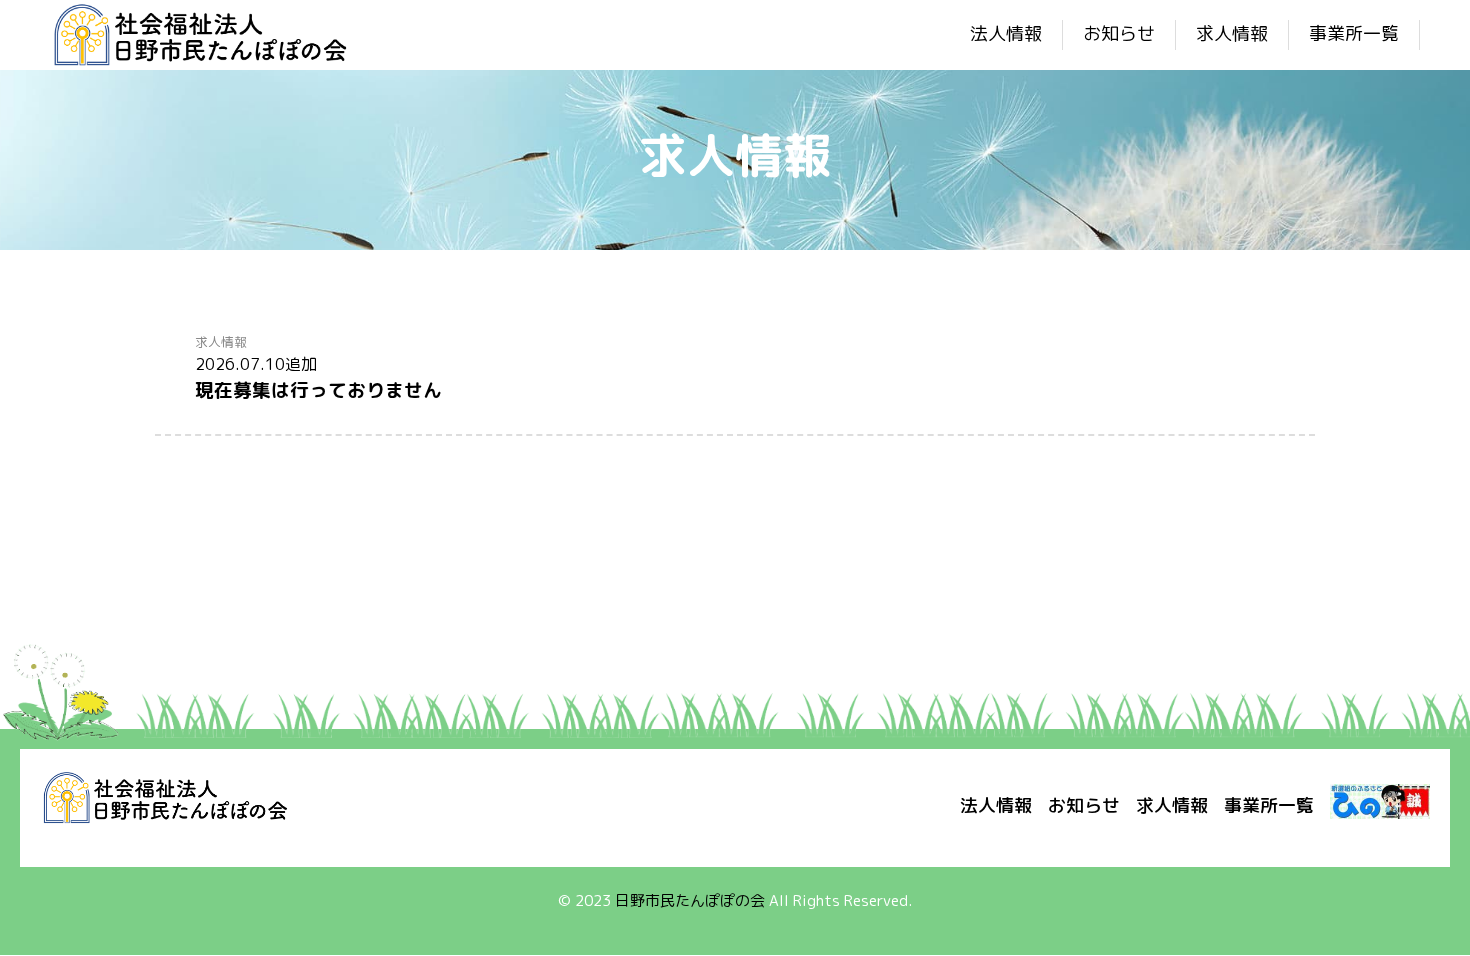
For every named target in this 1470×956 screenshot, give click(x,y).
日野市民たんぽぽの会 (690, 900)
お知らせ (1119, 33)
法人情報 (1006, 33)
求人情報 (1232, 33)
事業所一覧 (1354, 33)
